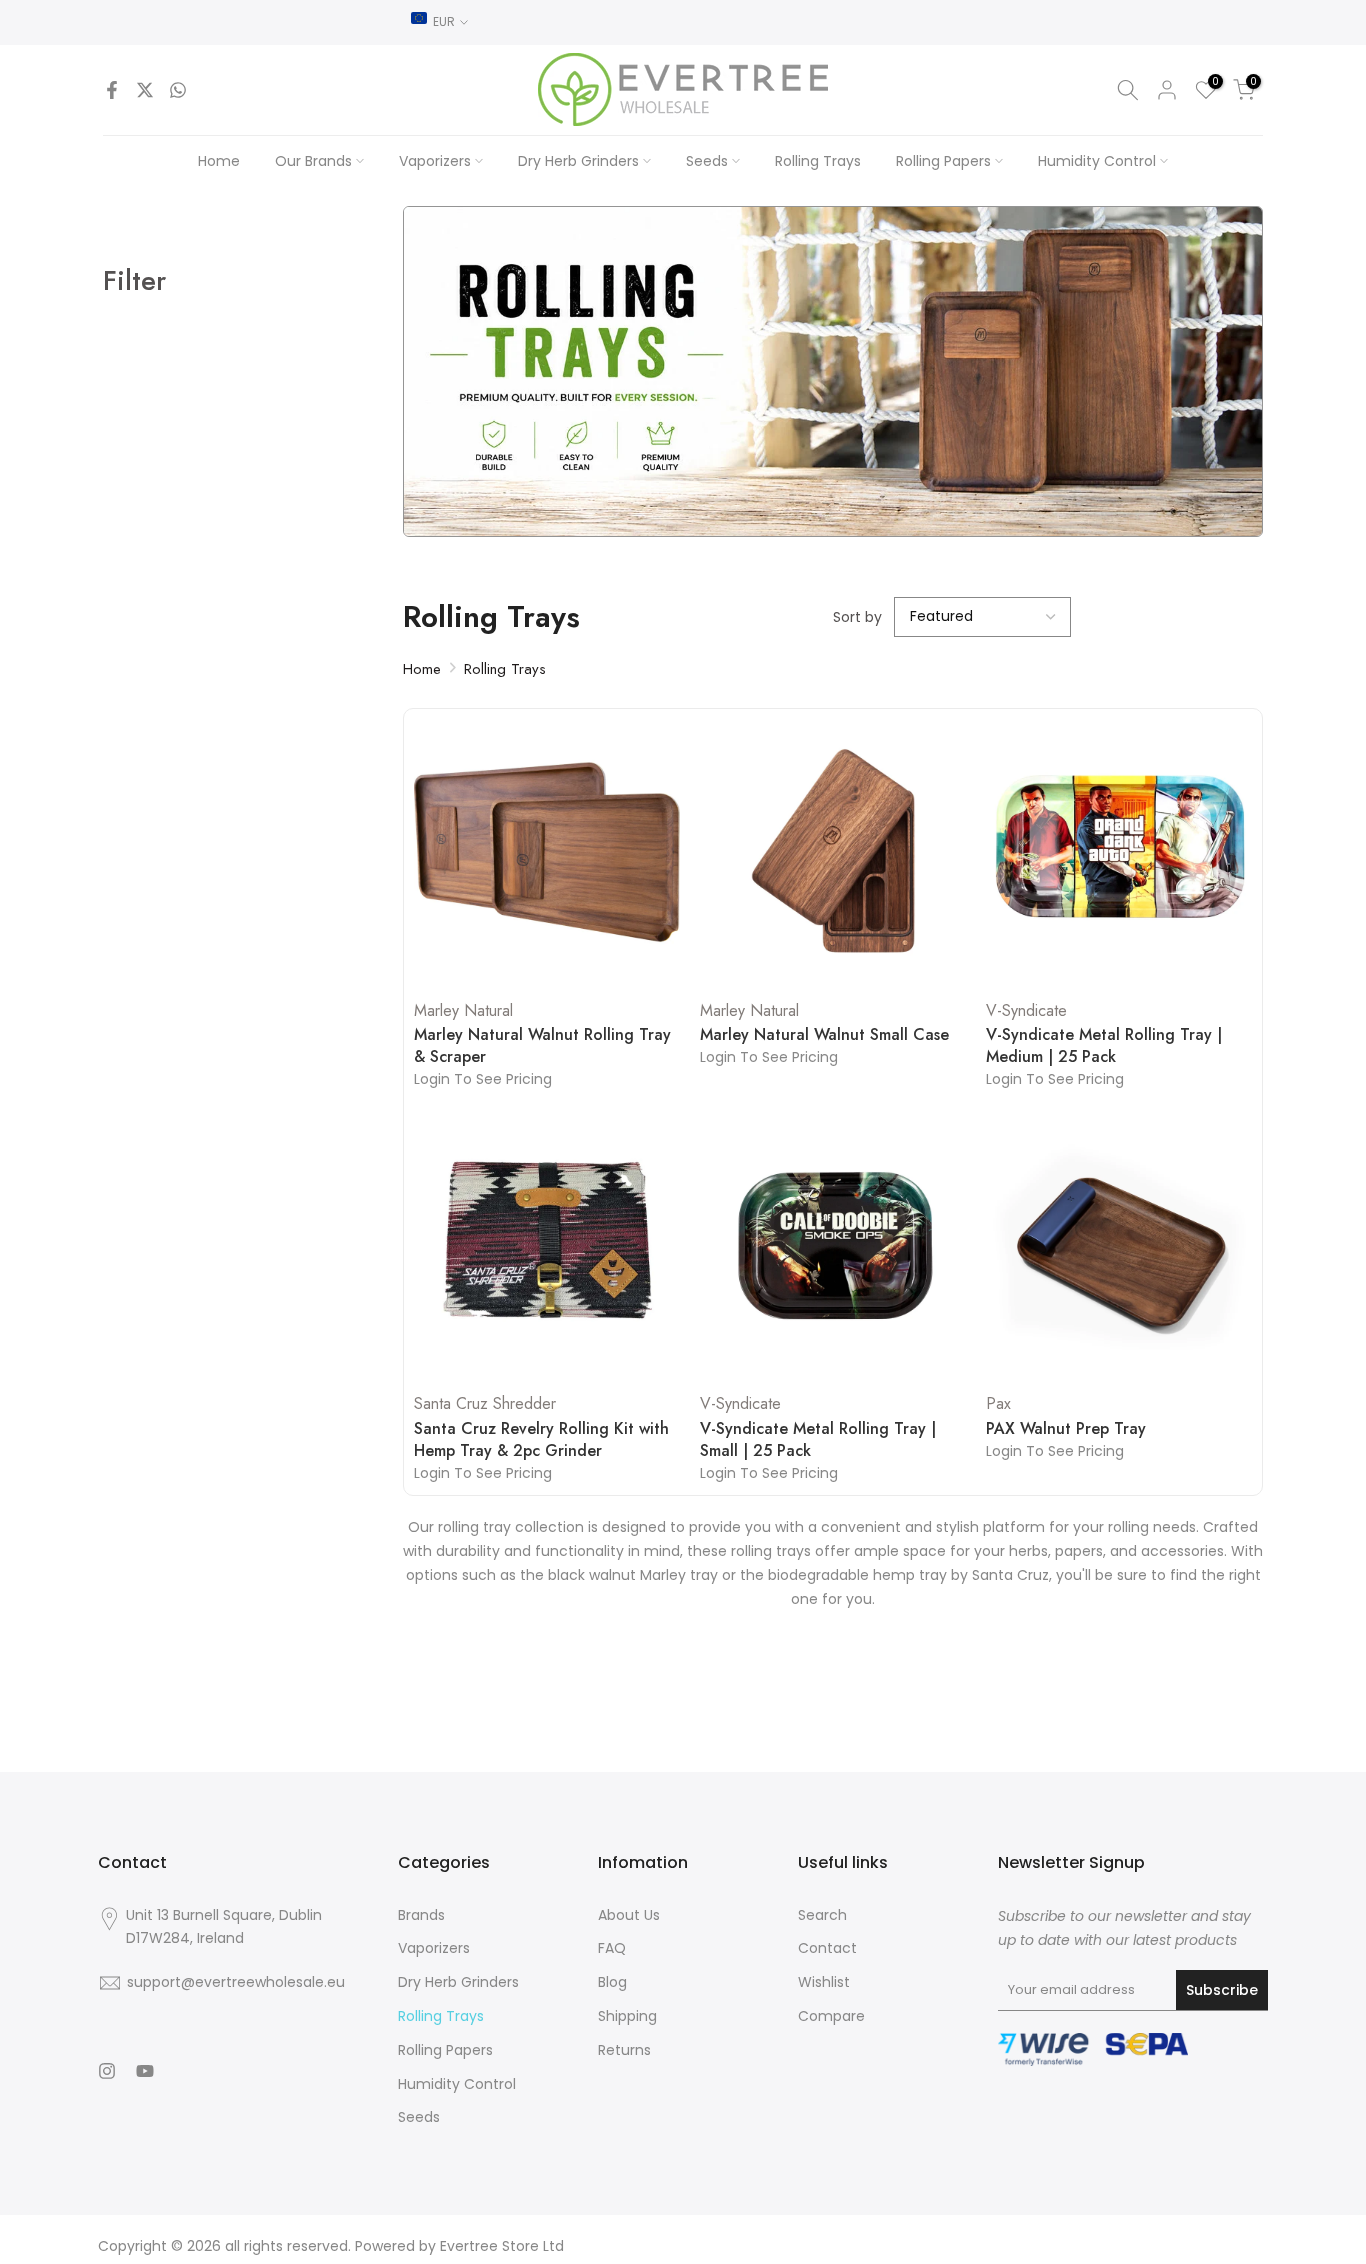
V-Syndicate (1026, 1010)
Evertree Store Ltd (502, 2246)
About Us (629, 1915)
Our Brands (313, 161)
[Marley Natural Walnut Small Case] (833, 852)
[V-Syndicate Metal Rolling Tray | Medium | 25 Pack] (1119, 852)
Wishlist (824, 1982)
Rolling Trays (818, 161)
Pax (998, 1403)
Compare (831, 2016)
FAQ (612, 1948)
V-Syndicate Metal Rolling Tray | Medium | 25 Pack (1104, 1046)
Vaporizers (435, 161)
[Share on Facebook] (112, 90)
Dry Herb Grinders (578, 161)
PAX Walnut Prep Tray (1066, 1429)
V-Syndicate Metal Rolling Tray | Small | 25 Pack (818, 1440)
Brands (421, 1915)
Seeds (707, 161)
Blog (612, 1982)
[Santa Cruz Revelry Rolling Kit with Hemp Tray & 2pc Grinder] (547, 1245)
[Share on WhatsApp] (178, 90)
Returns (624, 2050)
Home (219, 161)
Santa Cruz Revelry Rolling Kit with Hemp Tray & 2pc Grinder (541, 1440)
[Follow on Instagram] (107, 2071)
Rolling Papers (943, 161)
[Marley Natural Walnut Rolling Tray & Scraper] (547, 852)
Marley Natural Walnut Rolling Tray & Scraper (542, 1046)
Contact (827, 1948)
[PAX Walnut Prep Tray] (1119, 1245)
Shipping (627, 2016)
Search (822, 1915)
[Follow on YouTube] (145, 2071)
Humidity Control (1097, 161)
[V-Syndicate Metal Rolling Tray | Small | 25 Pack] (833, 1245)
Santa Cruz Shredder (485, 1403)
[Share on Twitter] (145, 90)
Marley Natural (463, 1010)
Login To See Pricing (483, 1079)
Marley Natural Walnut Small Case (824, 1035)
